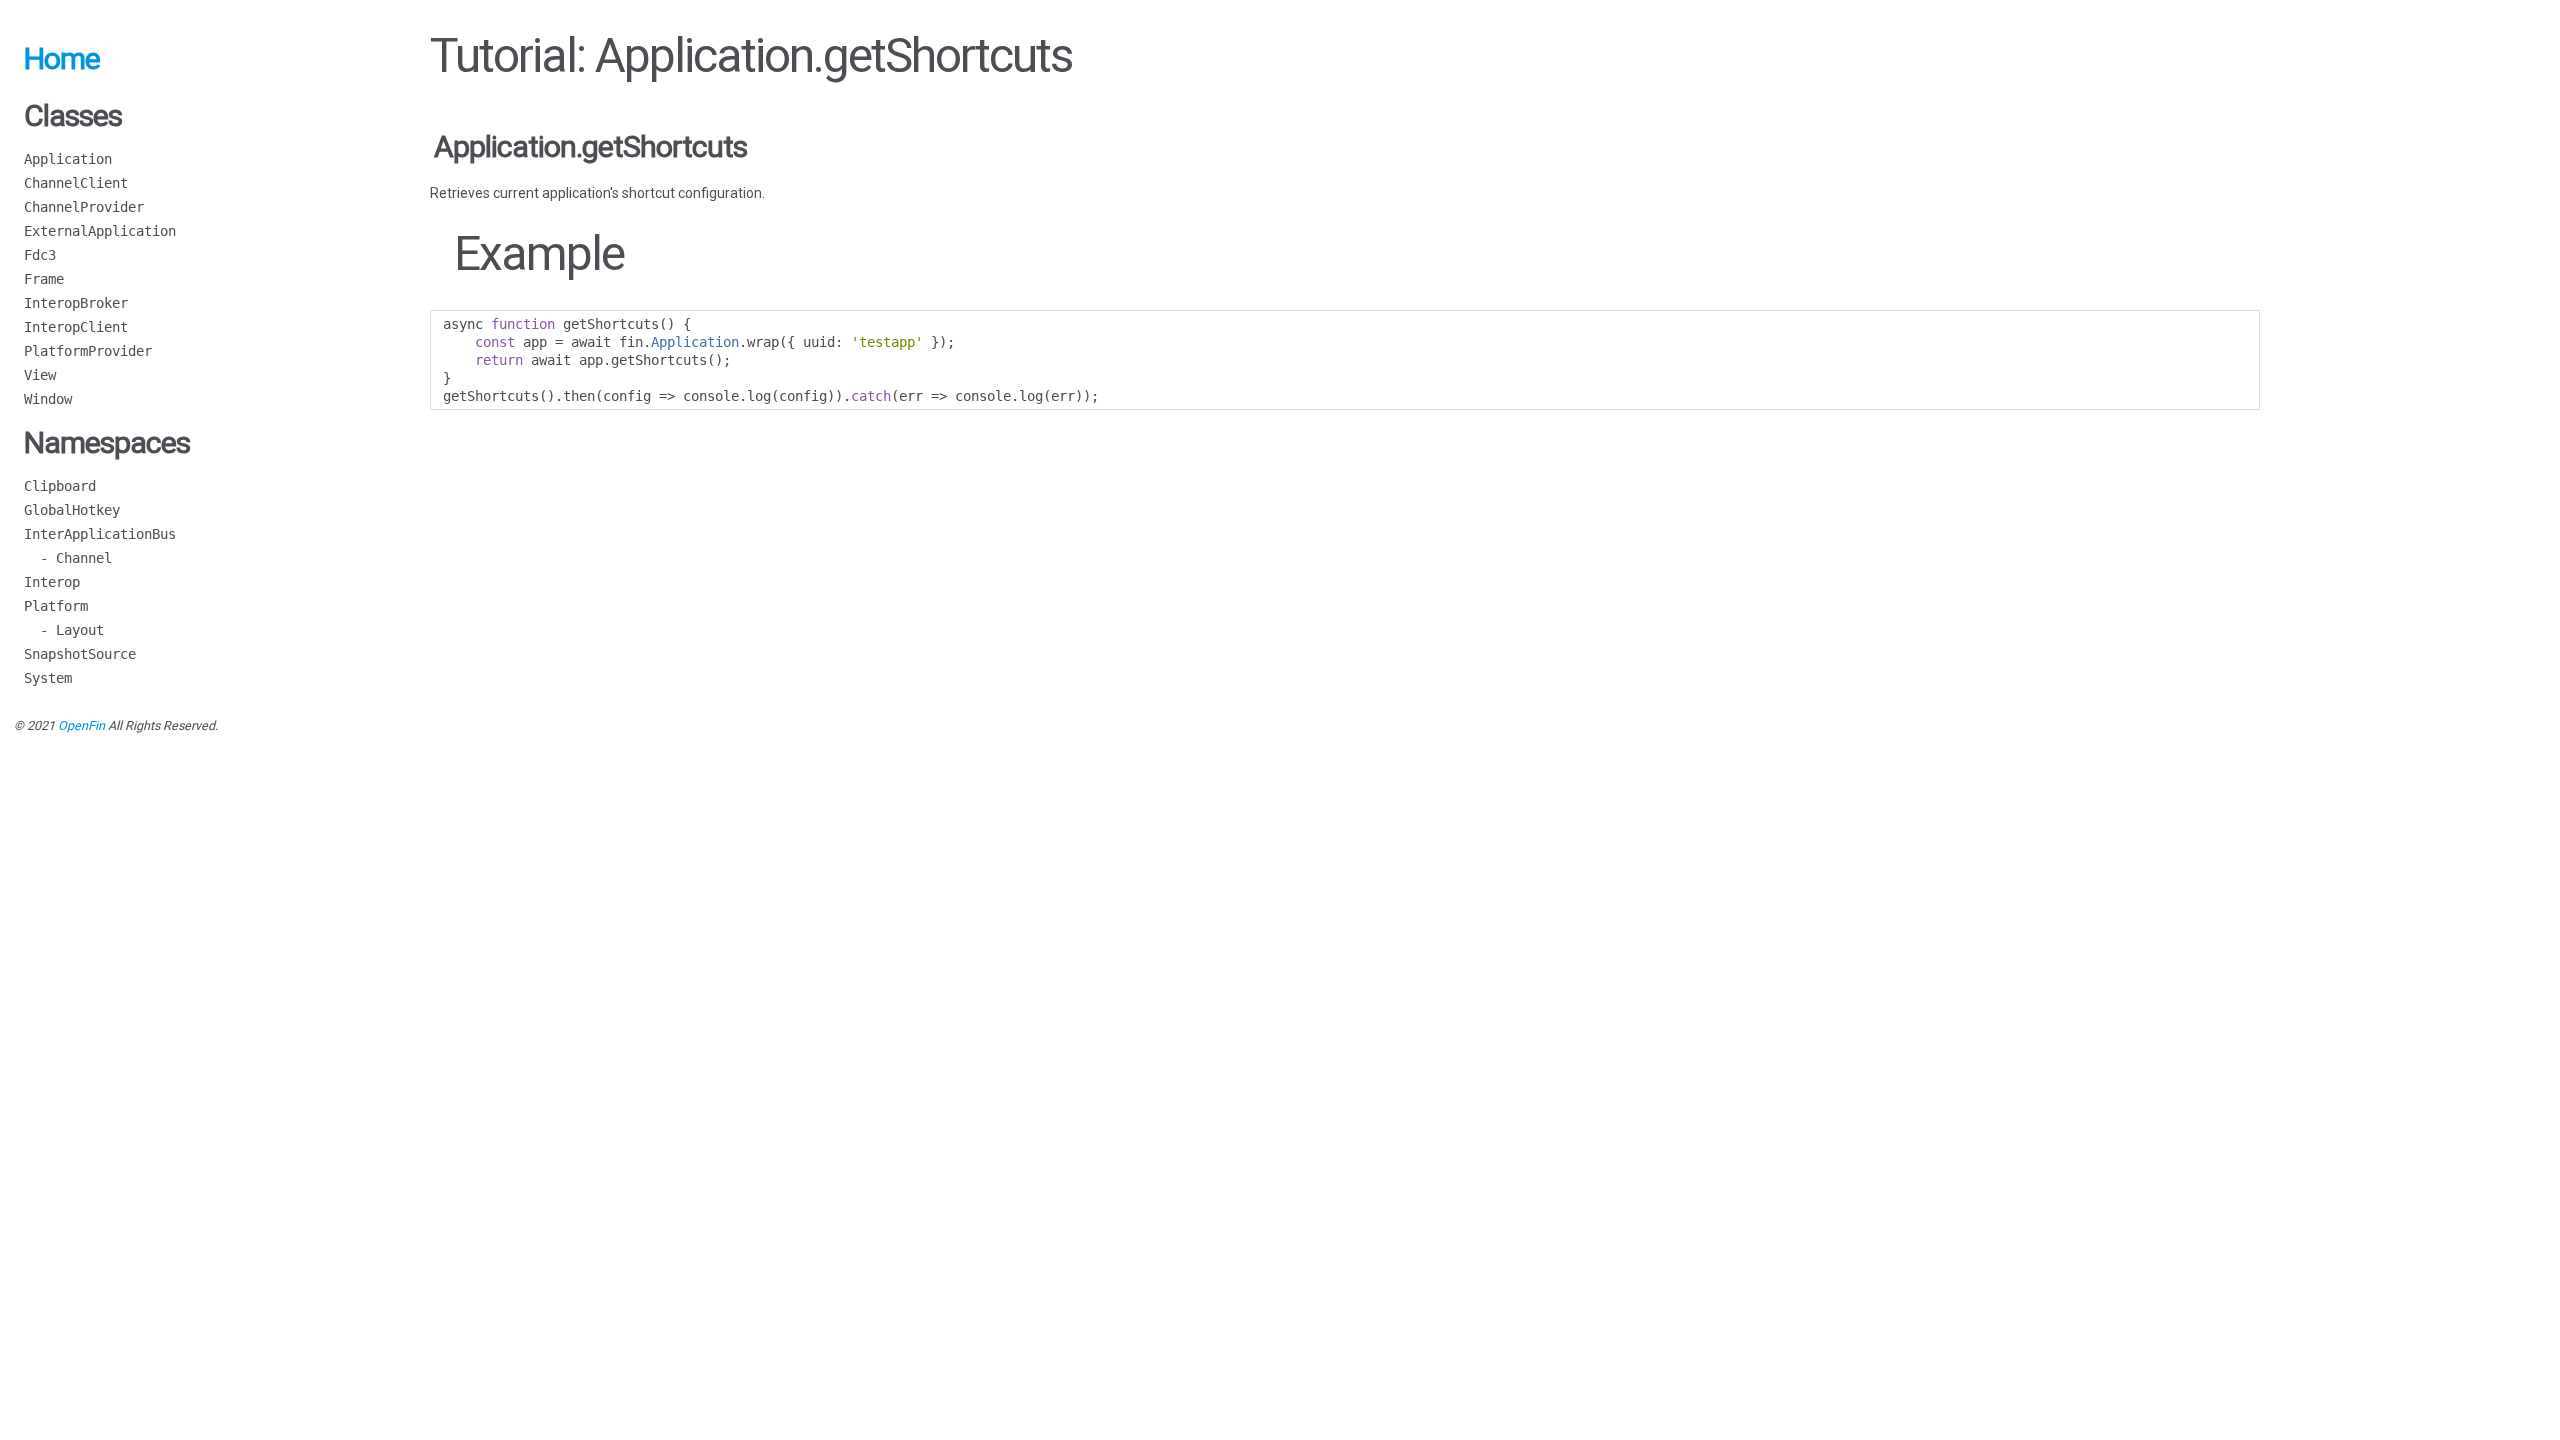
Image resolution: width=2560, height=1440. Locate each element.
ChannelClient (76, 183)
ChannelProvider (84, 207)
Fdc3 (40, 255)
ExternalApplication (100, 231)
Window (48, 399)
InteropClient (76, 327)
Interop (52, 582)
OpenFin (81, 725)
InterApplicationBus (100, 534)
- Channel (68, 558)
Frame (44, 279)
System (48, 678)
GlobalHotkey (72, 510)
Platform (56, 606)
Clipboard (60, 486)
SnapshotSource (80, 654)
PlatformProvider (88, 351)
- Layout (64, 630)
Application (68, 159)
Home (62, 58)
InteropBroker (76, 303)
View (40, 375)
